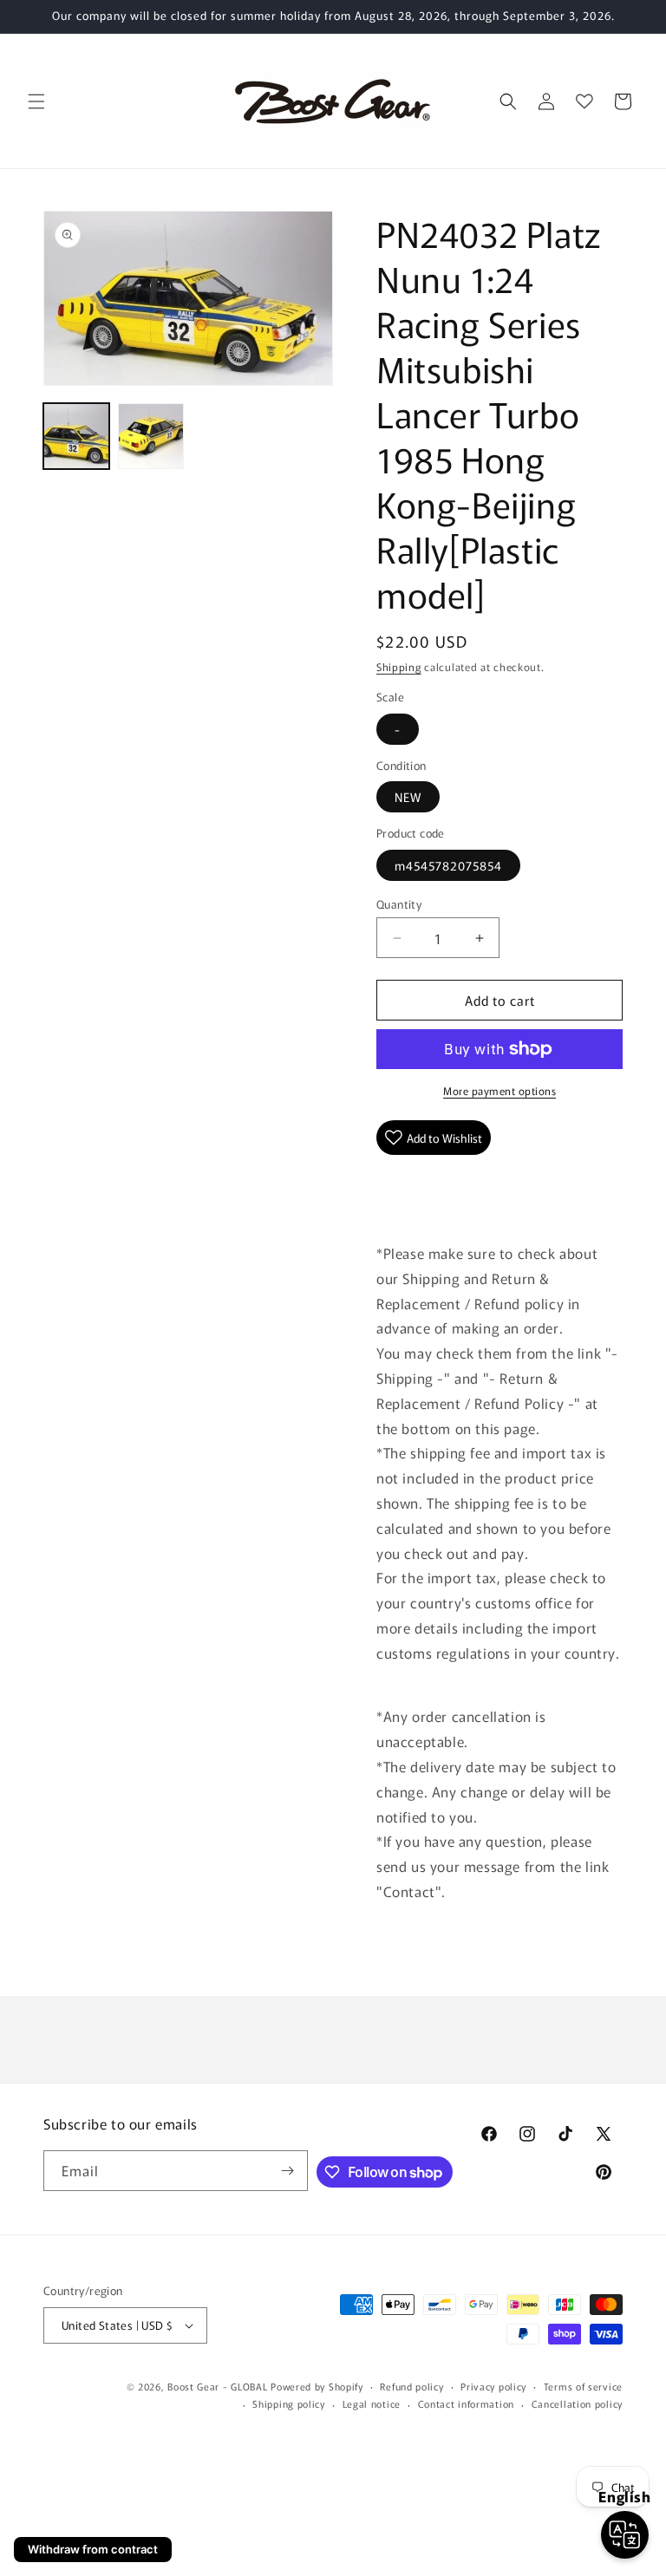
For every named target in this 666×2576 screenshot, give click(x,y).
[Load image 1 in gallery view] (76, 436)
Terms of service (583, 2386)
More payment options (499, 1090)
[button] (36, 101)
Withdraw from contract (93, 2549)
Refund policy (411, 2386)
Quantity (399, 904)
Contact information (466, 2403)
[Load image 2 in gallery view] (151, 436)
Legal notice (372, 2403)
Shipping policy (289, 2403)
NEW (408, 797)
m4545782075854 (448, 865)
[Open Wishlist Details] (584, 101)
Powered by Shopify (317, 2386)
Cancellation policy (577, 2403)
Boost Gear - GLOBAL (217, 2386)
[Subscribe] (288, 2171)
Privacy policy (493, 2386)
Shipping (399, 666)
